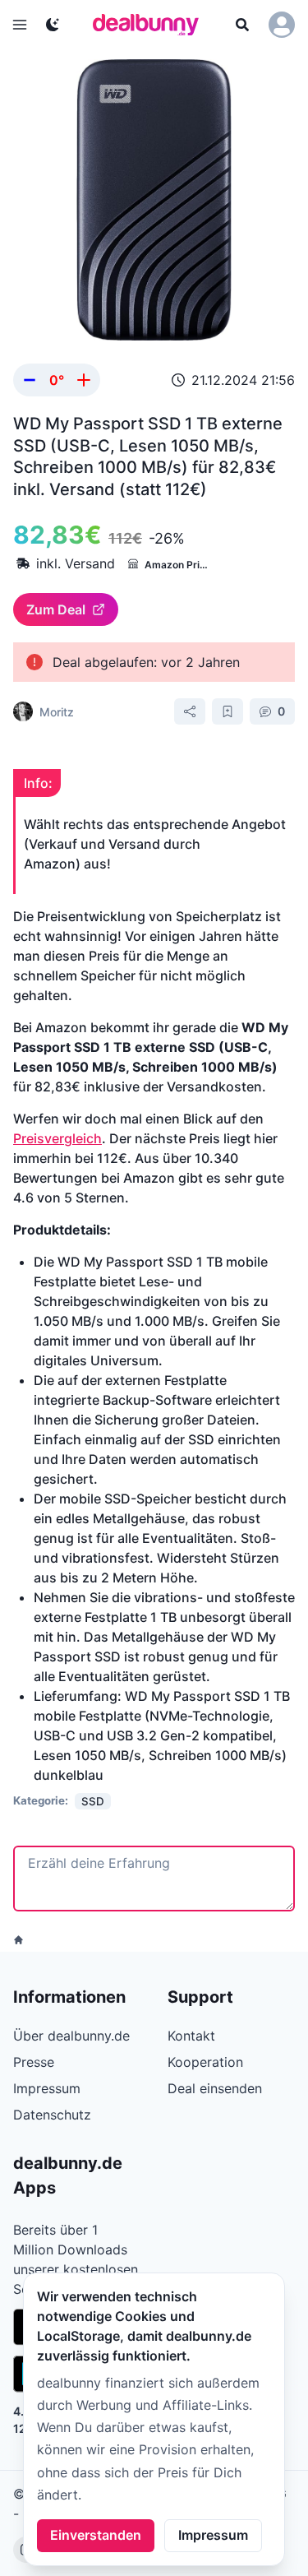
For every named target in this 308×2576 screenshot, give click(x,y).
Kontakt (191, 2036)
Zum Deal (56, 609)
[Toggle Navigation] (20, 25)
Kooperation (205, 2062)
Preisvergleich (57, 1138)
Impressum (213, 2535)
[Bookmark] (228, 711)
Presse (34, 2062)
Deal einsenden (215, 2088)
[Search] (242, 25)
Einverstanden (96, 2535)
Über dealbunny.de (71, 2036)
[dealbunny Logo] (151, 25)
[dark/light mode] (53, 25)
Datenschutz (52, 2115)
